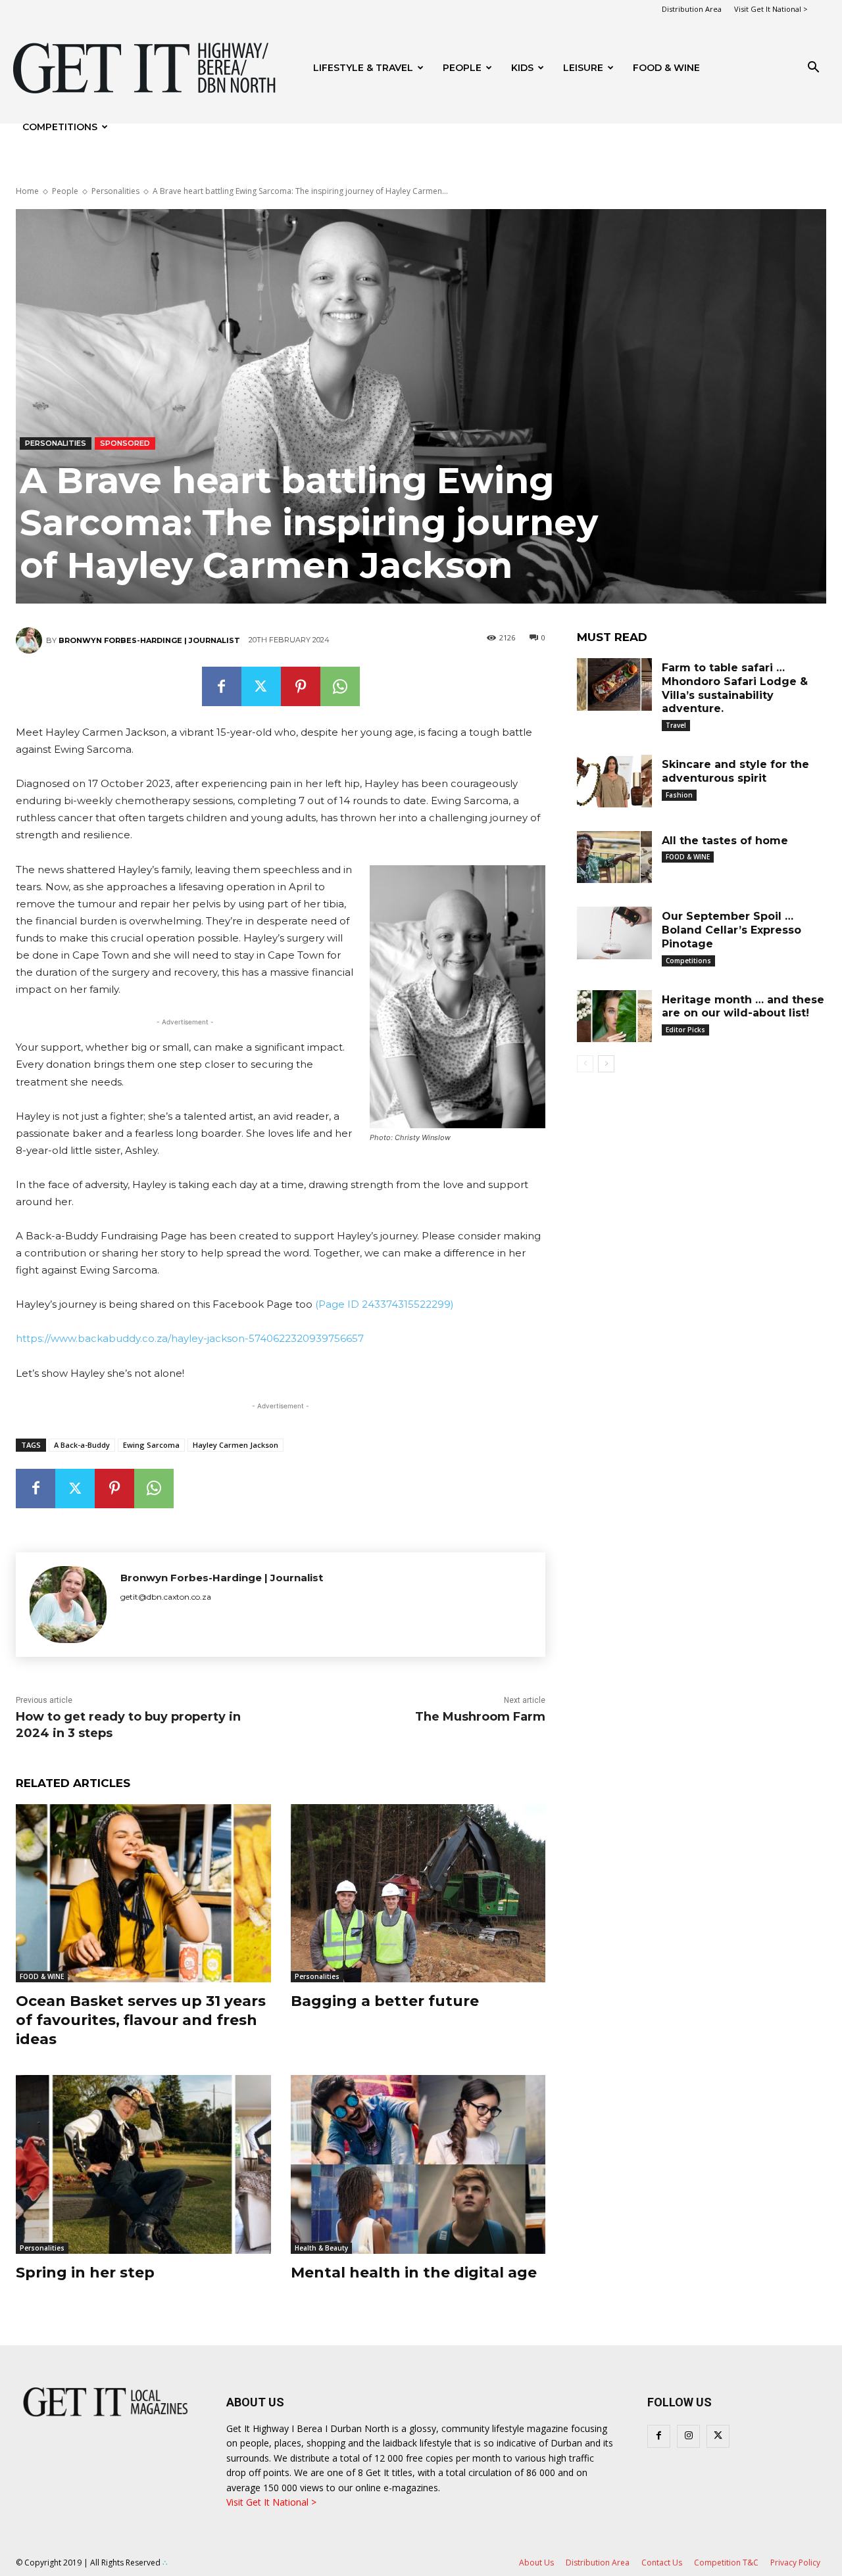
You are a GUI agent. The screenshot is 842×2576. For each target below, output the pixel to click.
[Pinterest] (301, 686)
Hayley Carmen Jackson (235, 1445)
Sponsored (125, 443)
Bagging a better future (385, 2001)
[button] (813, 69)
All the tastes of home (725, 841)
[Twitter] (261, 686)
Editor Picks (685, 1030)
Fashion (679, 795)
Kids (522, 68)
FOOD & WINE (666, 68)
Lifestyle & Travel (363, 68)
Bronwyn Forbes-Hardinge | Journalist (149, 640)
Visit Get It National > (771, 9)
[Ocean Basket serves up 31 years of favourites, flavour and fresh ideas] (143, 1893)
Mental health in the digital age (414, 2273)
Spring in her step (85, 2273)
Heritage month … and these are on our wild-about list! (743, 1007)
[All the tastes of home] (614, 857)
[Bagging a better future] (418, 1893)
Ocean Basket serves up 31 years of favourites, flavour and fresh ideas (141, 2020)
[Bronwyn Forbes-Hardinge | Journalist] (31, 640)
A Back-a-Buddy (82, 1445)
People (462, 68)
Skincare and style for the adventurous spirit (735, 771)
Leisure (583, 68)
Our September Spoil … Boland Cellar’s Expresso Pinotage (731, 930)
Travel (676, 725)
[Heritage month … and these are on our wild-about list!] (614, 1016)
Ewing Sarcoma (151, 1445)
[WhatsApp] (340, 686)
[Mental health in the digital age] (418, 2164)
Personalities (115, 191)
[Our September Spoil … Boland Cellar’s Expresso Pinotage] (614, 933)
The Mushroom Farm (480, 1717)
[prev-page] (585, 1064)
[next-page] (606, 1064)
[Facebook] (222, 686)
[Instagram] (688, 2436)
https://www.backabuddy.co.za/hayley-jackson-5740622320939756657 (190, 1338)
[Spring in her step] (143, 2164)
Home (27, 191)
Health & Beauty (321, 2248)
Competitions (60, 127)
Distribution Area (692, 9)
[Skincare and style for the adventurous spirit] (614, 781)
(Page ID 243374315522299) (384, 1304)
